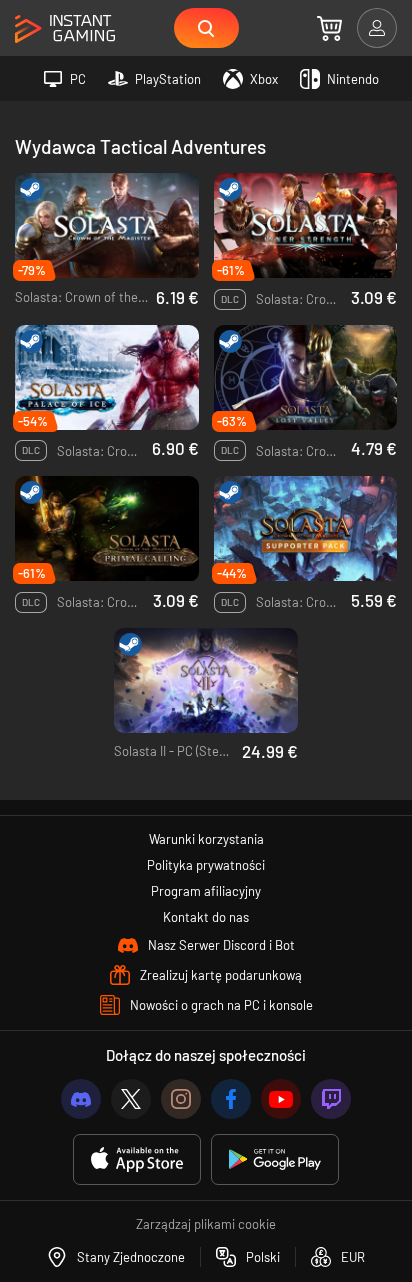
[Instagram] (181, 1099)
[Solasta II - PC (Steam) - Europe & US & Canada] (206, 681)
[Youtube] (281, 1099)
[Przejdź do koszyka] (329, 28)
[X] (131, 1099)
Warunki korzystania (206, 839)
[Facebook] (231, 1099)
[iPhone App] (137, 1159)
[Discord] (81, 1099)
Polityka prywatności (206, 865)
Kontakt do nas (206, 917)
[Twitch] (331, 1099)
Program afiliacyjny (206, 891)
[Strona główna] (65, 29)
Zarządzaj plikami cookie (206, 1224)
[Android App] (275, 1159)
